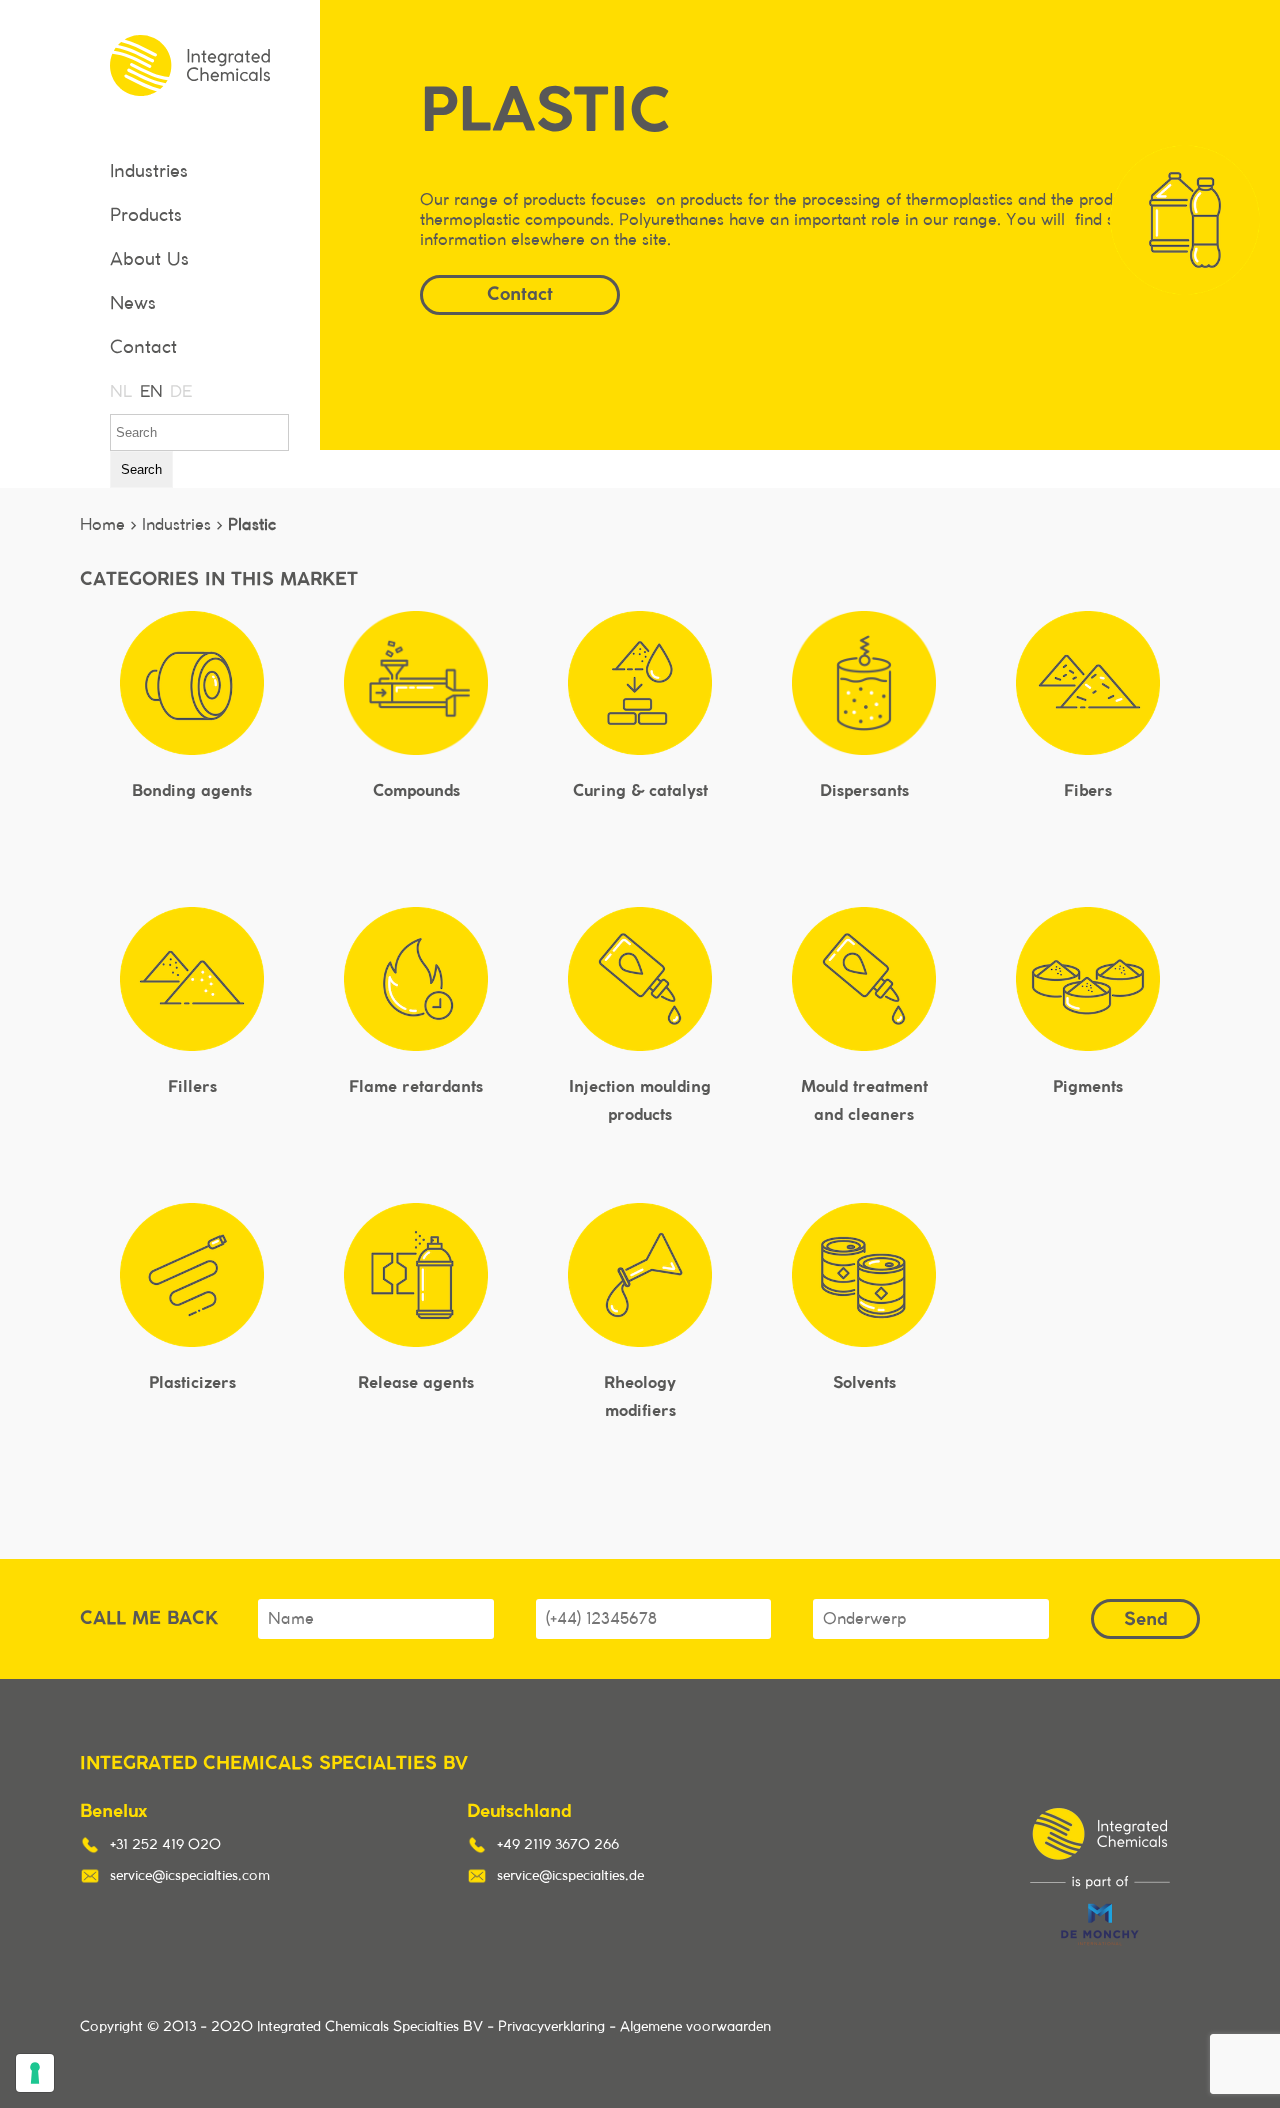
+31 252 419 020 (165, 1845)
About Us (149, 260)
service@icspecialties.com (190, 1876)
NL (120, 392)
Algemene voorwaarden (695, 2027)
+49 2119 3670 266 (558, 1845)
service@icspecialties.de (570, 1876)
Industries (149, 172)
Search (141, 469)
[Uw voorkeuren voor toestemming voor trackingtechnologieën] (35, 2073)
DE (180, 392)
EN (150, 392)
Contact (143, 348)
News (133, 304)
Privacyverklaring (551, 2027)
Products (146, 216)
